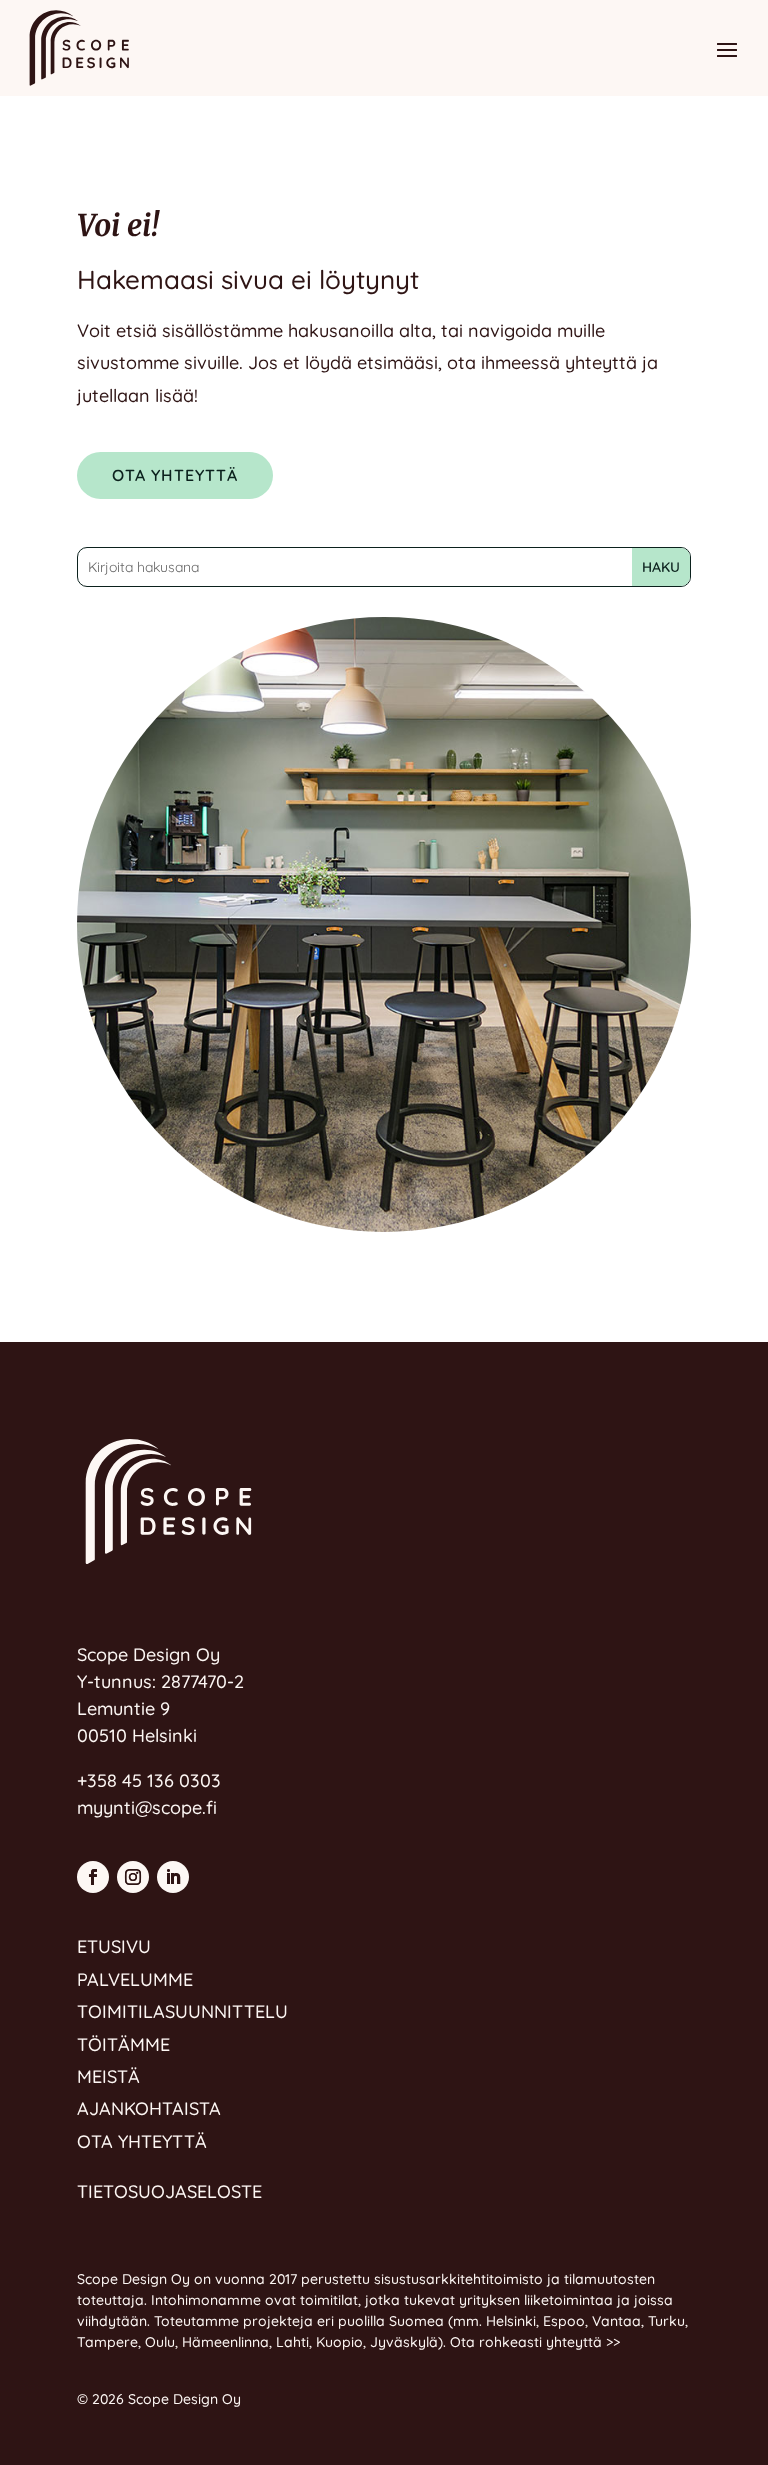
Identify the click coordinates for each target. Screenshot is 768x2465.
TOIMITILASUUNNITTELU (182, 2011)
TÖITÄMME (123, 2044)
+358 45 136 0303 (149, 1780)
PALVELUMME (135, 1979)
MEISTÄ (108, 2076)
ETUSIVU (114, 1946)
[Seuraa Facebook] (93, 1877)
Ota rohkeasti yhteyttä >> (535, 2342)
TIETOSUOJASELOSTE (169, 2191)
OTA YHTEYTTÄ (142, 2141)
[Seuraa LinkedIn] (173, 1877)
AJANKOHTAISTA (149, 2108)
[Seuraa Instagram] (133, 1877)
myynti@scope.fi (147, 1807)
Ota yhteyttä (175, 475)
